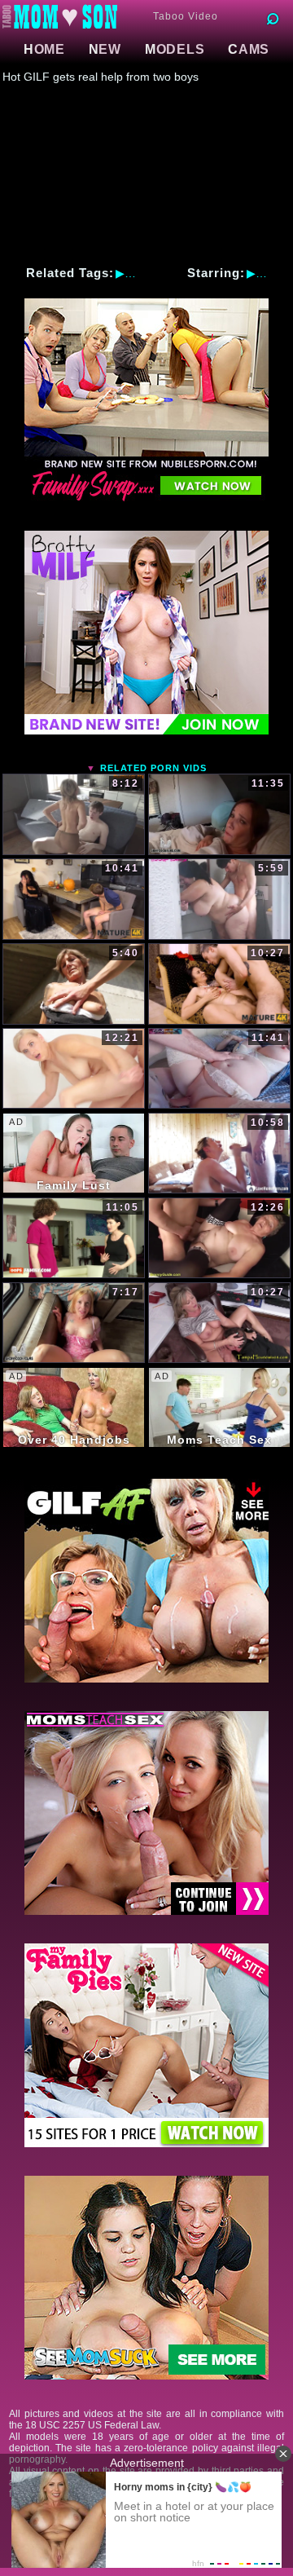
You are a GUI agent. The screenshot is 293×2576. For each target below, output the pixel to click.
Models (175, 49)
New (105, 49)
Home (44, 49)
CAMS (249, 49)
